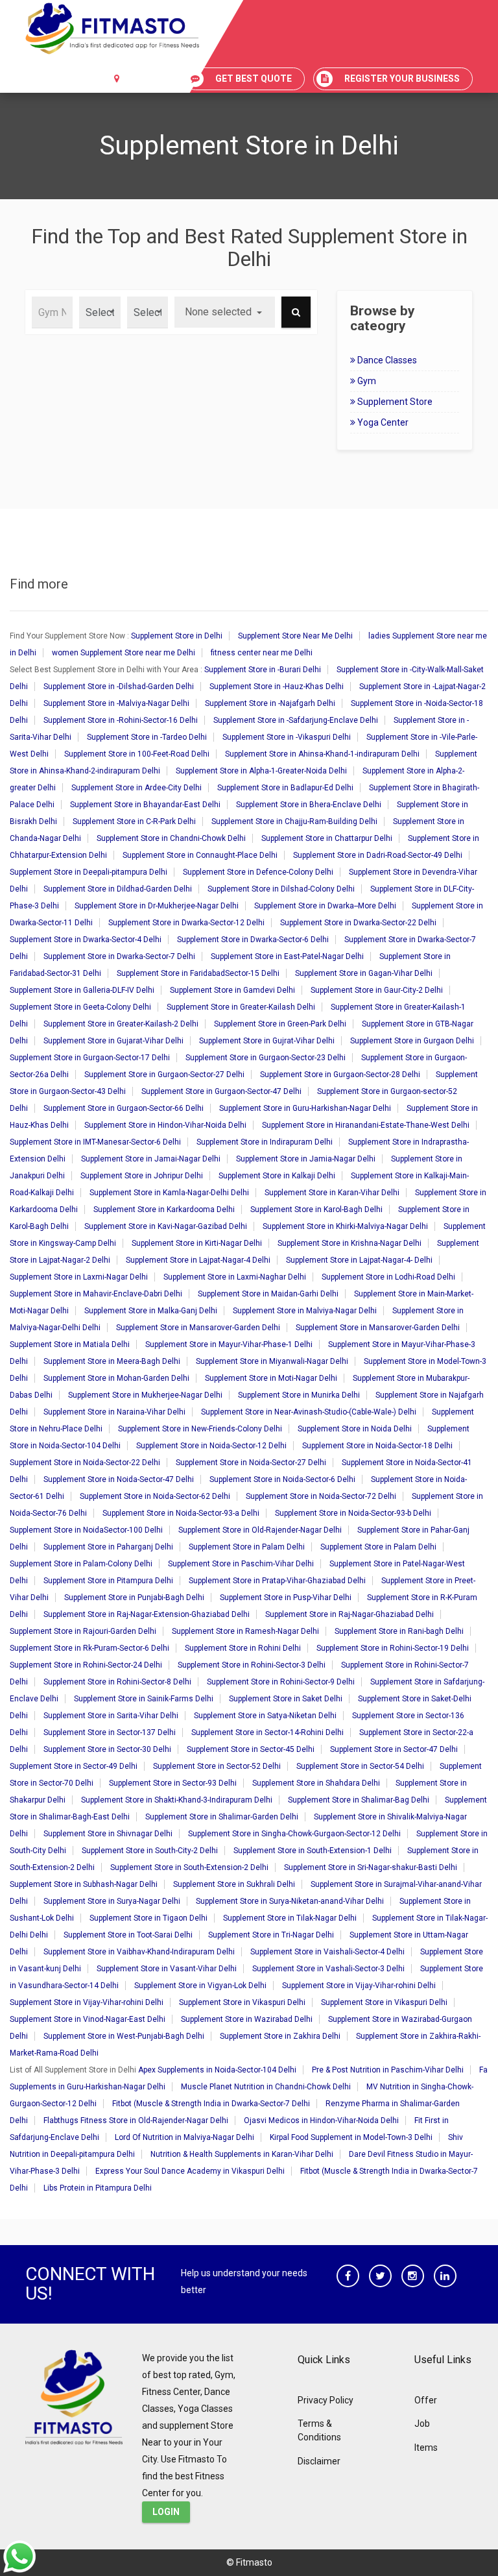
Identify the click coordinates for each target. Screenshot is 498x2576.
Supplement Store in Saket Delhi (286, 1699)
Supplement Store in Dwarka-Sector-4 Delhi (86, 940)
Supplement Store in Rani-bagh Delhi (399, 1631)
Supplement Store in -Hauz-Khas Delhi (277, 687)
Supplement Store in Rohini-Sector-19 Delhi (393, 1648)
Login (166, 2512)
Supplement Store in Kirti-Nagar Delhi (197, 1243)
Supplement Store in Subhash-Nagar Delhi (84, 1884)
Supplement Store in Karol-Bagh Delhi (316, 1209)
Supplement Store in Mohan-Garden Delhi (116, 1378)
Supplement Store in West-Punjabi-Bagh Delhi (124, 2036)
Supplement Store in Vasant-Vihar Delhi (167, 1969)
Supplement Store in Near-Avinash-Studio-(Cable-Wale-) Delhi (309, 1412)
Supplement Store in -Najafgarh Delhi (270, 703)
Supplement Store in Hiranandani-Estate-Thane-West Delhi (366, 1125)
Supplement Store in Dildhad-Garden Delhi (118, 889)
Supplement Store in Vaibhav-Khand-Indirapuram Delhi (139, 1952)
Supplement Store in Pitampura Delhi (108, 1581)
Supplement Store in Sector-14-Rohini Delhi (267, 1732)
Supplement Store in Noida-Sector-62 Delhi (155, 1496)
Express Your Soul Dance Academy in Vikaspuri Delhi (190, 2171)
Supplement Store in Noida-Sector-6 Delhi (282, 1479)
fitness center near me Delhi (262, 653)
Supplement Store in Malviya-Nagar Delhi (305, 1311)
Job (422, 2424)
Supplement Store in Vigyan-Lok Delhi (200, 1986)
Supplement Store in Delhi (177, 636)
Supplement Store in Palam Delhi (247, 1547)
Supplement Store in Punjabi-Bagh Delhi (134, 1598)
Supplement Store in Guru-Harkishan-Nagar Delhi (305, 1108)
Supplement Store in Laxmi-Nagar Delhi (79, 1277)
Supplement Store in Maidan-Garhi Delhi (268, 1294)
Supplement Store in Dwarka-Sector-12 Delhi (186, 923)
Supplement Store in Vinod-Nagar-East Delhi (88, 2019)
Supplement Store (394, 402)
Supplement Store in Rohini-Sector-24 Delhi (86, 1665)
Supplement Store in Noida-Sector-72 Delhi (321, 1496)
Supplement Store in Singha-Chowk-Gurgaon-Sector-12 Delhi (294, 1834)
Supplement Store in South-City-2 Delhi (150, 1851)
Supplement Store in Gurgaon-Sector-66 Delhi (124, 1108)
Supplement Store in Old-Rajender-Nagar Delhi (260, 1530)
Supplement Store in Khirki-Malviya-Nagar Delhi (345, 1226)
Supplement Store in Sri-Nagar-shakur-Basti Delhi (371, 1867)
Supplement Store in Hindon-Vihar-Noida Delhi (165, 1125)
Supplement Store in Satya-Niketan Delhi (265, 1716)
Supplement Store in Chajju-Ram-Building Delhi (294, 821)
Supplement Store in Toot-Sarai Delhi (128, 1935)
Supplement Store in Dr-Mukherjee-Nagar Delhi (157, 906)
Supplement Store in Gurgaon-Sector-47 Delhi (221, 1091)
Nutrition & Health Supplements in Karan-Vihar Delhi (242, 2154)
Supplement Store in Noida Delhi (355, 1429)
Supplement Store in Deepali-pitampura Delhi (89, 872)
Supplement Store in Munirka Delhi (299, 1395)
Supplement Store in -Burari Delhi (263, 670)
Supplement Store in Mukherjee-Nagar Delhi (145, 1395)
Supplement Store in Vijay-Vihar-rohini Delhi (359, 1986)
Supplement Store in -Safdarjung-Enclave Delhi (296, 720)
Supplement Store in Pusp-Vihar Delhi (286, 1598)
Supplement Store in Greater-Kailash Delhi (241, 1007)
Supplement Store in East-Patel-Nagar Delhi (287, 956)
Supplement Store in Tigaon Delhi (148, 1918)
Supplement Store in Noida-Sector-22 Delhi (85, 1463)
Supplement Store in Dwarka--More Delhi (325, 906)
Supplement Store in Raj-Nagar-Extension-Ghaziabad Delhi (147, 1614)
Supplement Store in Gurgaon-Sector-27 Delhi (164, 1075)
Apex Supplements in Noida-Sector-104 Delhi (217, 2070)
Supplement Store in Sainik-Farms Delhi (144, 1699)
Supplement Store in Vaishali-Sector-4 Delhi (327, 1952)
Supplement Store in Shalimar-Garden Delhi (222, 1817)
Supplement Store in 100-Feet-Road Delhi (137, 754)
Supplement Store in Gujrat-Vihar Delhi (267, 1041)
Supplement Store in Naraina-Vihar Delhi (114, 1412)
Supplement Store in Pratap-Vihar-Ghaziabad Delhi (277, 1581)
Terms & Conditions (319, 2430)
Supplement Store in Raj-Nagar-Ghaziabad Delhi (350, 1614)
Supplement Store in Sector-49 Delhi (74, 1766)
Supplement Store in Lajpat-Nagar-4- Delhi (359, 1260)
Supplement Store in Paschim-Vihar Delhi (241, 1564)
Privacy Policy (326, 2400)
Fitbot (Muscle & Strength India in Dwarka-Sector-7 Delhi (211, 2104)
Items (426, 2448)
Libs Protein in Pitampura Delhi (98, 2188)
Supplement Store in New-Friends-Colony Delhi (200, 1429)
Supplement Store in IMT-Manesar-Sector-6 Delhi (95, 1142)
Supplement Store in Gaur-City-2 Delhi (377, 990)
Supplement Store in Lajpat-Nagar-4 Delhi (198, 1260)
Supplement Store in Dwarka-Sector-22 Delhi (358, 923)
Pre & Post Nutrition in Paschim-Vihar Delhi (388, 2070)
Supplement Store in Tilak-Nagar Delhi (290, 1918)
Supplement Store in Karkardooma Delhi (164, 1209)
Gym (366, 381)
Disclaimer (319, 2461)
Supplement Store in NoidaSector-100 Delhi (86, 1530)
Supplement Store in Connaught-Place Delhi (200, 855)
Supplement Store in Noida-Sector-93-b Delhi (353, 1513)
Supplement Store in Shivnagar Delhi (108, 1834)
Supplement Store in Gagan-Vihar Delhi (364, 973)
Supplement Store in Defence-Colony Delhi (258, 872)
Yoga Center (382, 422)
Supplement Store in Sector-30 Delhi (107, 1749)
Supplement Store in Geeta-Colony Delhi (80, 1007)
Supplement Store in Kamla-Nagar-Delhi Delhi (169, 1193)
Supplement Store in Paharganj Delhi (108, 1547)
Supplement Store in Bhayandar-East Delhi (145, 805)
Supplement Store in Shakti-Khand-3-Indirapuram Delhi (177, 1800)
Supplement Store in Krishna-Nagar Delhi (350, 1243)
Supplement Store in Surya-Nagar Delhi (112, 1901)
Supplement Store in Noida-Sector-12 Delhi (211, 1446)
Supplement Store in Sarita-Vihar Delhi (111, 1716)
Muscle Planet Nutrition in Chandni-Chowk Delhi (266, 2087)
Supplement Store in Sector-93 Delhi (173, 1783)
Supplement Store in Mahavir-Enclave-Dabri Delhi (96, 1294)
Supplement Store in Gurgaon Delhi (412, 1041)
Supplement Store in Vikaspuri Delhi (242, 2002)
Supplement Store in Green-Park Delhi (280, 1024)
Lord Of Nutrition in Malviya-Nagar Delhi (184, 2137)
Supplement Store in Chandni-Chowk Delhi (171, 838)
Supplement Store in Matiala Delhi (70, 1344)
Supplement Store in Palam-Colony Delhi (81, 1564)
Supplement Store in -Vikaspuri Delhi (287, 737)
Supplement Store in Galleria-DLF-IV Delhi (82, 990)
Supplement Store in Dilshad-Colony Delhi (281, 889)
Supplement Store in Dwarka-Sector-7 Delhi (119, 956)
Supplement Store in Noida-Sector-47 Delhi (119, 1479)
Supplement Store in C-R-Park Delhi (134, 821)
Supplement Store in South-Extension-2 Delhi (189, 1867)
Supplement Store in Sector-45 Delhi (251, 1749)
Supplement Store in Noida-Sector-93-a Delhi (181, 1513)
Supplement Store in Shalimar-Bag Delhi (359, 1800)
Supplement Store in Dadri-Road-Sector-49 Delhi (378, 855)
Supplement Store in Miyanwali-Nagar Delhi (272, 1361)
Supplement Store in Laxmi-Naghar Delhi (235, 1277)
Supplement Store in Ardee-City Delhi (136, 788)
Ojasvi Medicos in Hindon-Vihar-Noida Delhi (321, 2120)
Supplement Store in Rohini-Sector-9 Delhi (281, 1682)
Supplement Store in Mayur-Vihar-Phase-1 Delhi (229, 1344)
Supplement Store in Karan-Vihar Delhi (332, 1193)
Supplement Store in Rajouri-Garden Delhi (83, 1631)
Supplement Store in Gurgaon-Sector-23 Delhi (266, 1058)
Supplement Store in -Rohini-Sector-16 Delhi (121, 720)
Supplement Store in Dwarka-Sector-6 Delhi (253, 940)
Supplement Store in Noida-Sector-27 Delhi (251, 1463)
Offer (426, 2400)
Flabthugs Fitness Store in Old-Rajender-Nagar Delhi (136, 2120)
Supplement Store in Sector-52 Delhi (217, 1766)
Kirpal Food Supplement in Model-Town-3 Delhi (351, 2137)
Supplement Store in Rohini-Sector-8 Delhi (117, 1682)
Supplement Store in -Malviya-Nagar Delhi (116, 703)
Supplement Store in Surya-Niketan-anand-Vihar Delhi (290, 1901)
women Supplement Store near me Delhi (124, 653)
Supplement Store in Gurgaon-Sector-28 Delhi (340, 1075)
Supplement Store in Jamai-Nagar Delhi (151, 1159)
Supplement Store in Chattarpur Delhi (327, 838)
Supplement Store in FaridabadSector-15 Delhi (198, 973)
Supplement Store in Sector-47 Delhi (394, 1749)
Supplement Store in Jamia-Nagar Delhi (306, 1159)
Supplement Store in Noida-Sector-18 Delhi (377, 1446)
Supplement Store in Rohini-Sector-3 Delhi (252, 1665)
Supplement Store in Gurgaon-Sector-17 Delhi (90, 1058)
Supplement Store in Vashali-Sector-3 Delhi (328, 1969)
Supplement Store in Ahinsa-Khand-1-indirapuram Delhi (322, 754)
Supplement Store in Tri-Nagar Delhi (271, 1935)
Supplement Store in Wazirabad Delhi (247, 2019)
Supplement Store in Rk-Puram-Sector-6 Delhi (89, 1648)
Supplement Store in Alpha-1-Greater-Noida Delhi (261, 771)
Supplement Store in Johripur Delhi (142, 1176)
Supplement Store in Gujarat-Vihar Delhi (113, 1041)
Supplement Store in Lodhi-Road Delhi (388, 1277)
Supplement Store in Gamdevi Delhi (232, 990)
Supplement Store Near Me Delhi (295, 636)
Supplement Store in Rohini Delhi (243, 1648)
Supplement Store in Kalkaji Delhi (277, 1176)
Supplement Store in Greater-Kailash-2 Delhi (121, 1024)
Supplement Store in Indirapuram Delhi (265, 1142)
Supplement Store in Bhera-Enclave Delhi (309, 805)
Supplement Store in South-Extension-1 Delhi (313, 1851)
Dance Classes (386, 360)
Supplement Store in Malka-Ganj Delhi (151, 1311)
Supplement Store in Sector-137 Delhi (110, 1732)
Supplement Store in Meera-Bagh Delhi (112, 1361)
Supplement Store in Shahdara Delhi (316, 1783)
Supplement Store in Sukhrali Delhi (234, 1884)
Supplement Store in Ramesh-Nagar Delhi (245, 1631)
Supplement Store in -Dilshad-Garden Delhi (119, 687)
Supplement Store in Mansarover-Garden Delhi (198, 1328)
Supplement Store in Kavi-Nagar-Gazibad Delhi (166, 1226)
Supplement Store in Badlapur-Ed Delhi (285, 788)
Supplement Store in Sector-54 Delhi (360, 1766)
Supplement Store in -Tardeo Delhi (147, 737)
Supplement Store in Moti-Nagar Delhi (271, 1378)
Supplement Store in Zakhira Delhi (280, 2036)
